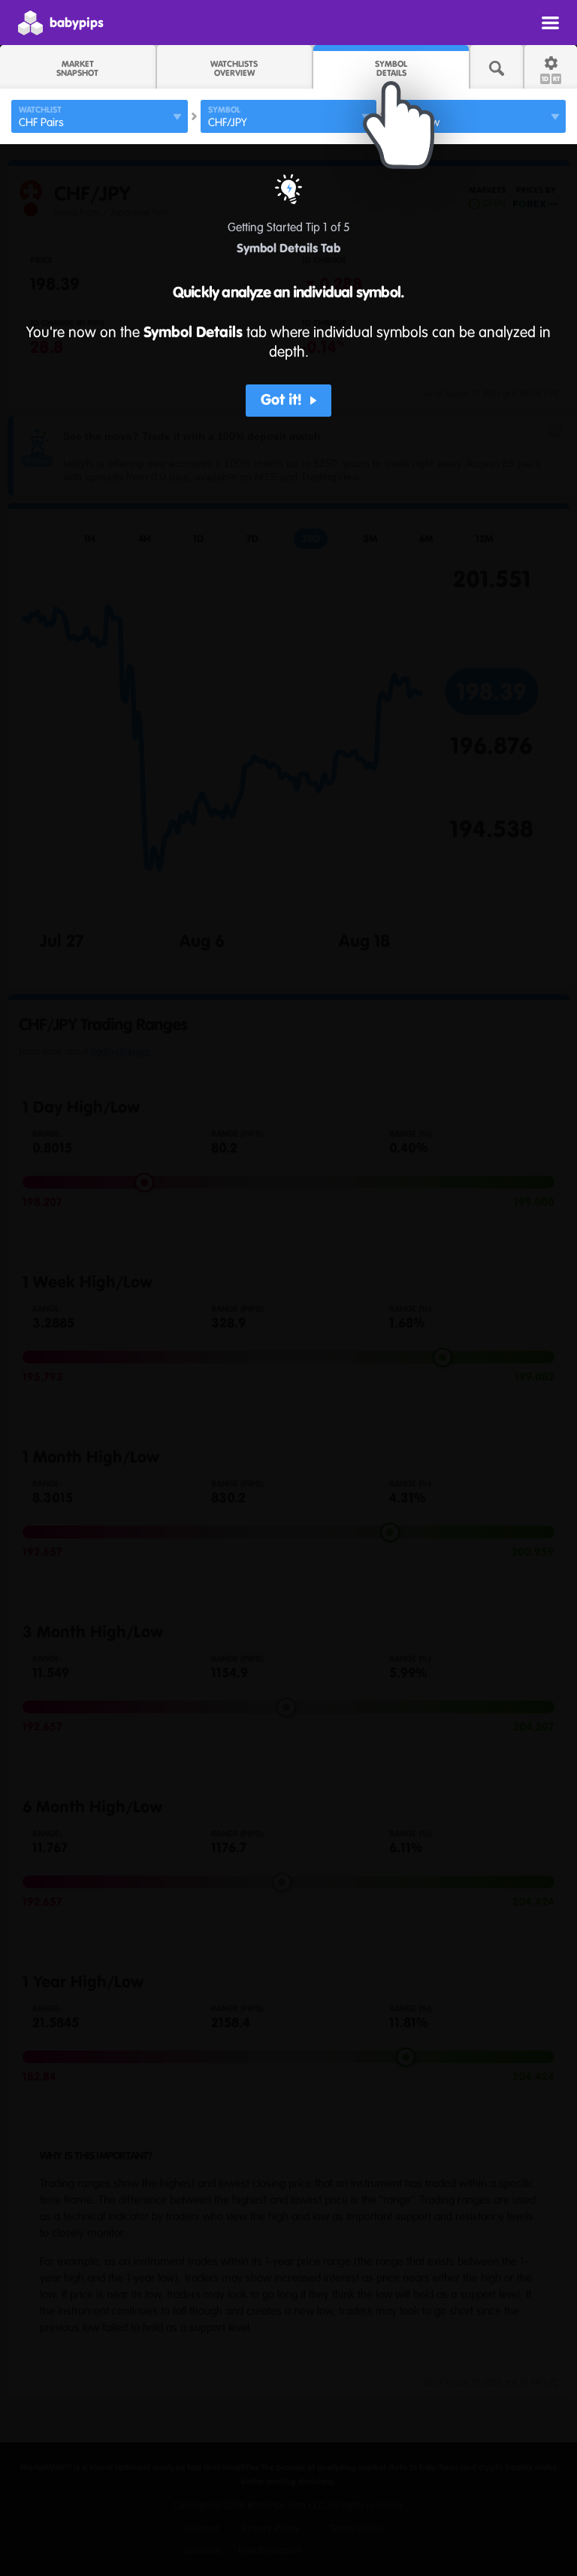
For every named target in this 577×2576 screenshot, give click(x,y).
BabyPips (77, 23)
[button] (289, 401)
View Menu (550, 23)
